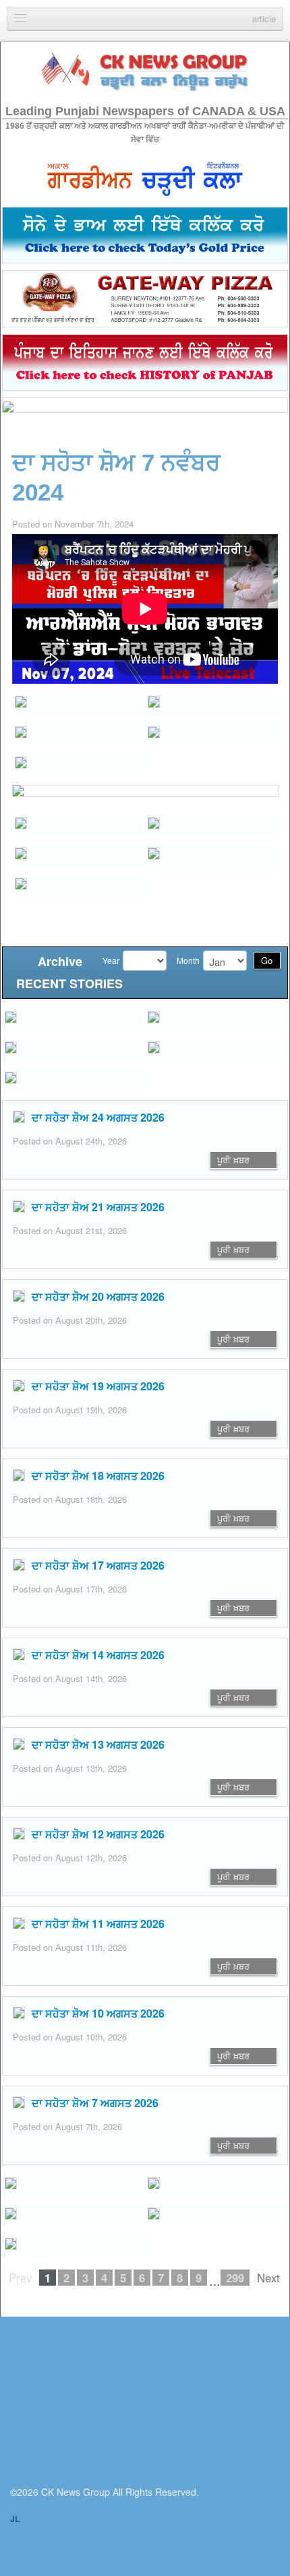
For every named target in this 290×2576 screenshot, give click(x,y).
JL (15, 2519)
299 (235, 2278)
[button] (79, 734)
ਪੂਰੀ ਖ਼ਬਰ (233, 1160)
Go (267, 960)
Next (268, 2278)
